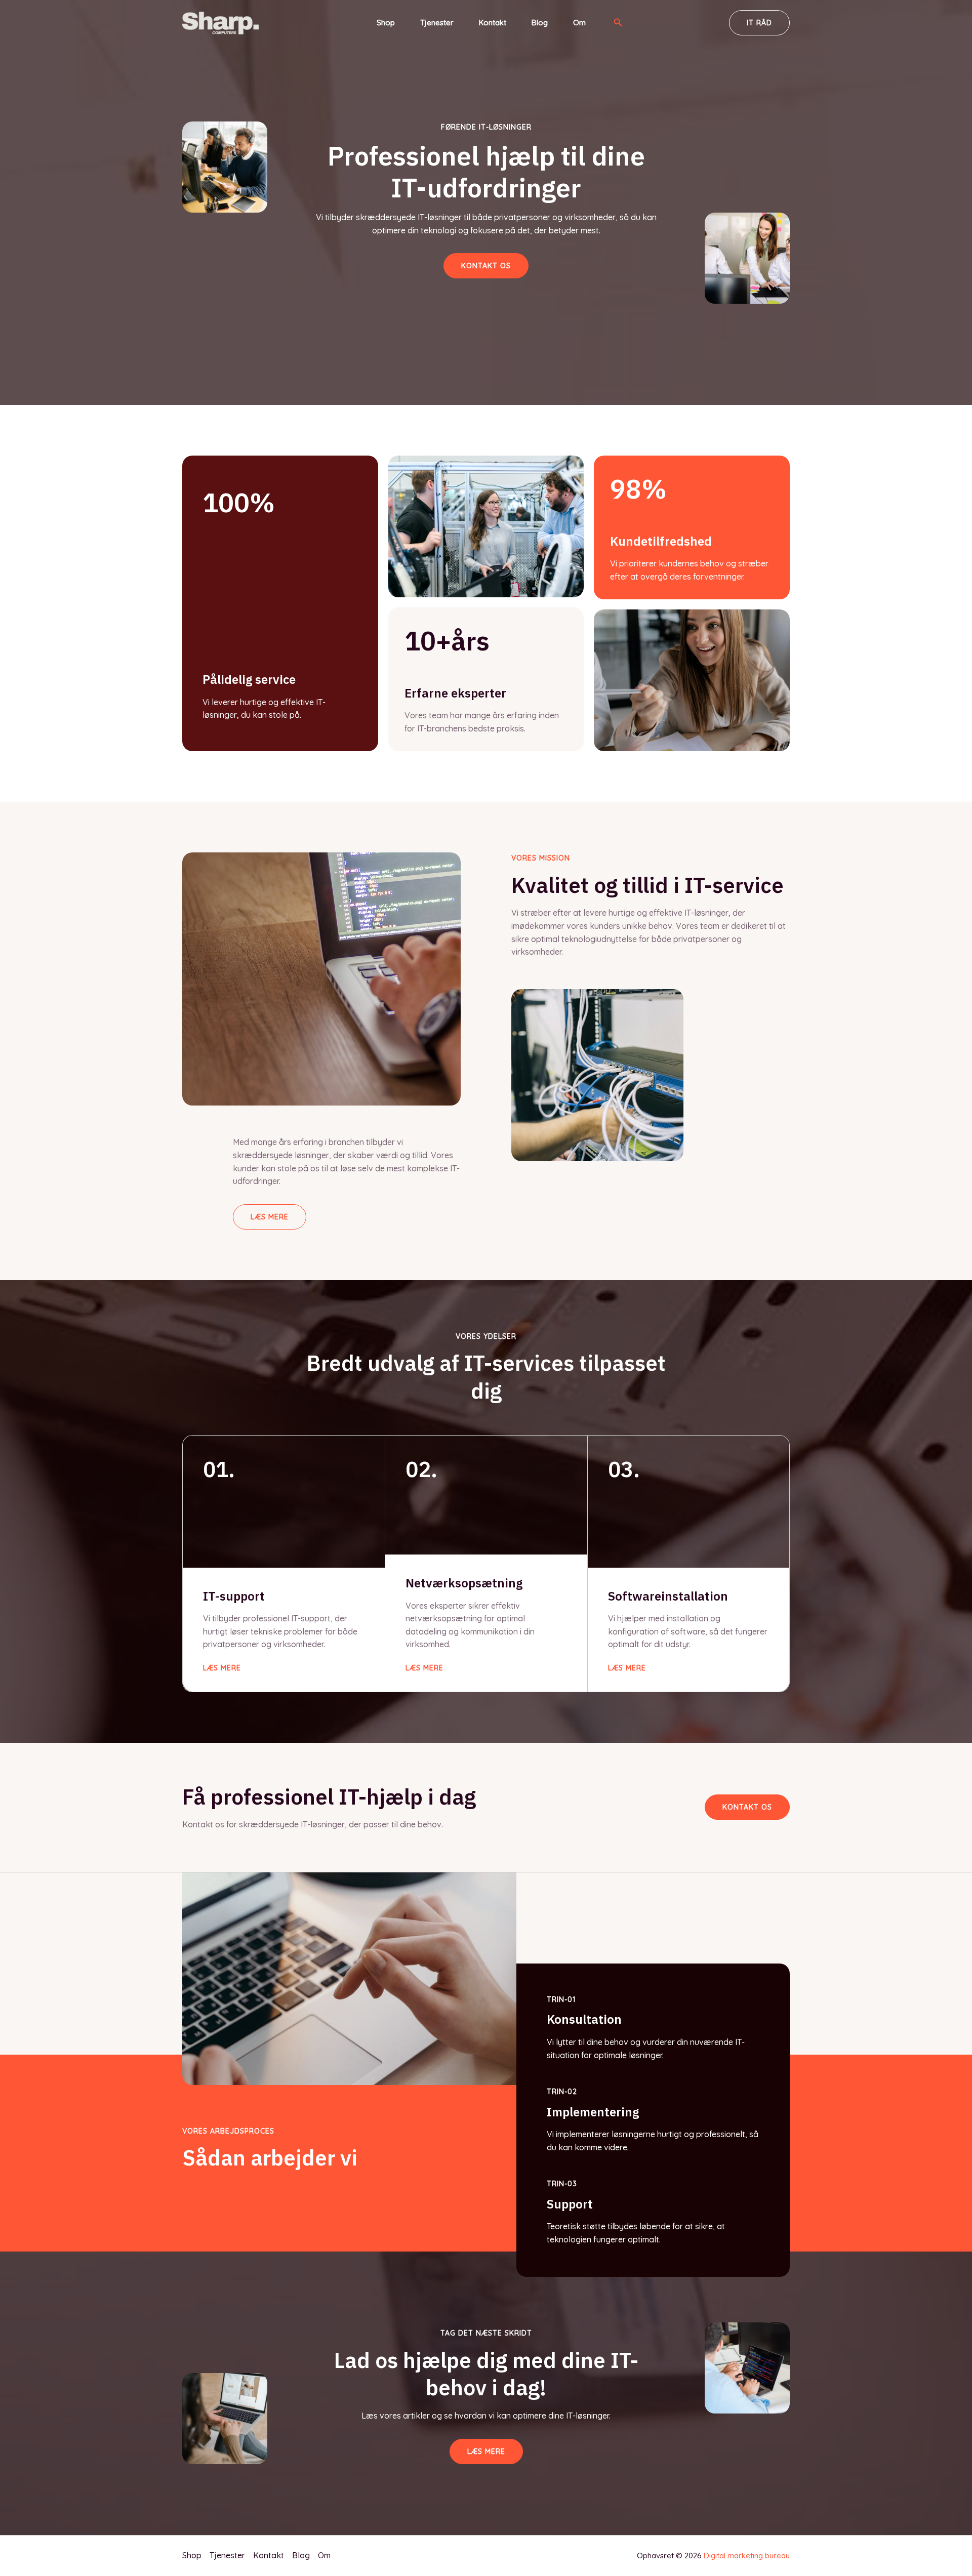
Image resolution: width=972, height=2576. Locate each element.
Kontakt (493, 23)
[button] (618, 23)
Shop (386, 23)
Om (579, 23)
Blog (540, 23)
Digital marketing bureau (747, 2555)
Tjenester (437, 23)
